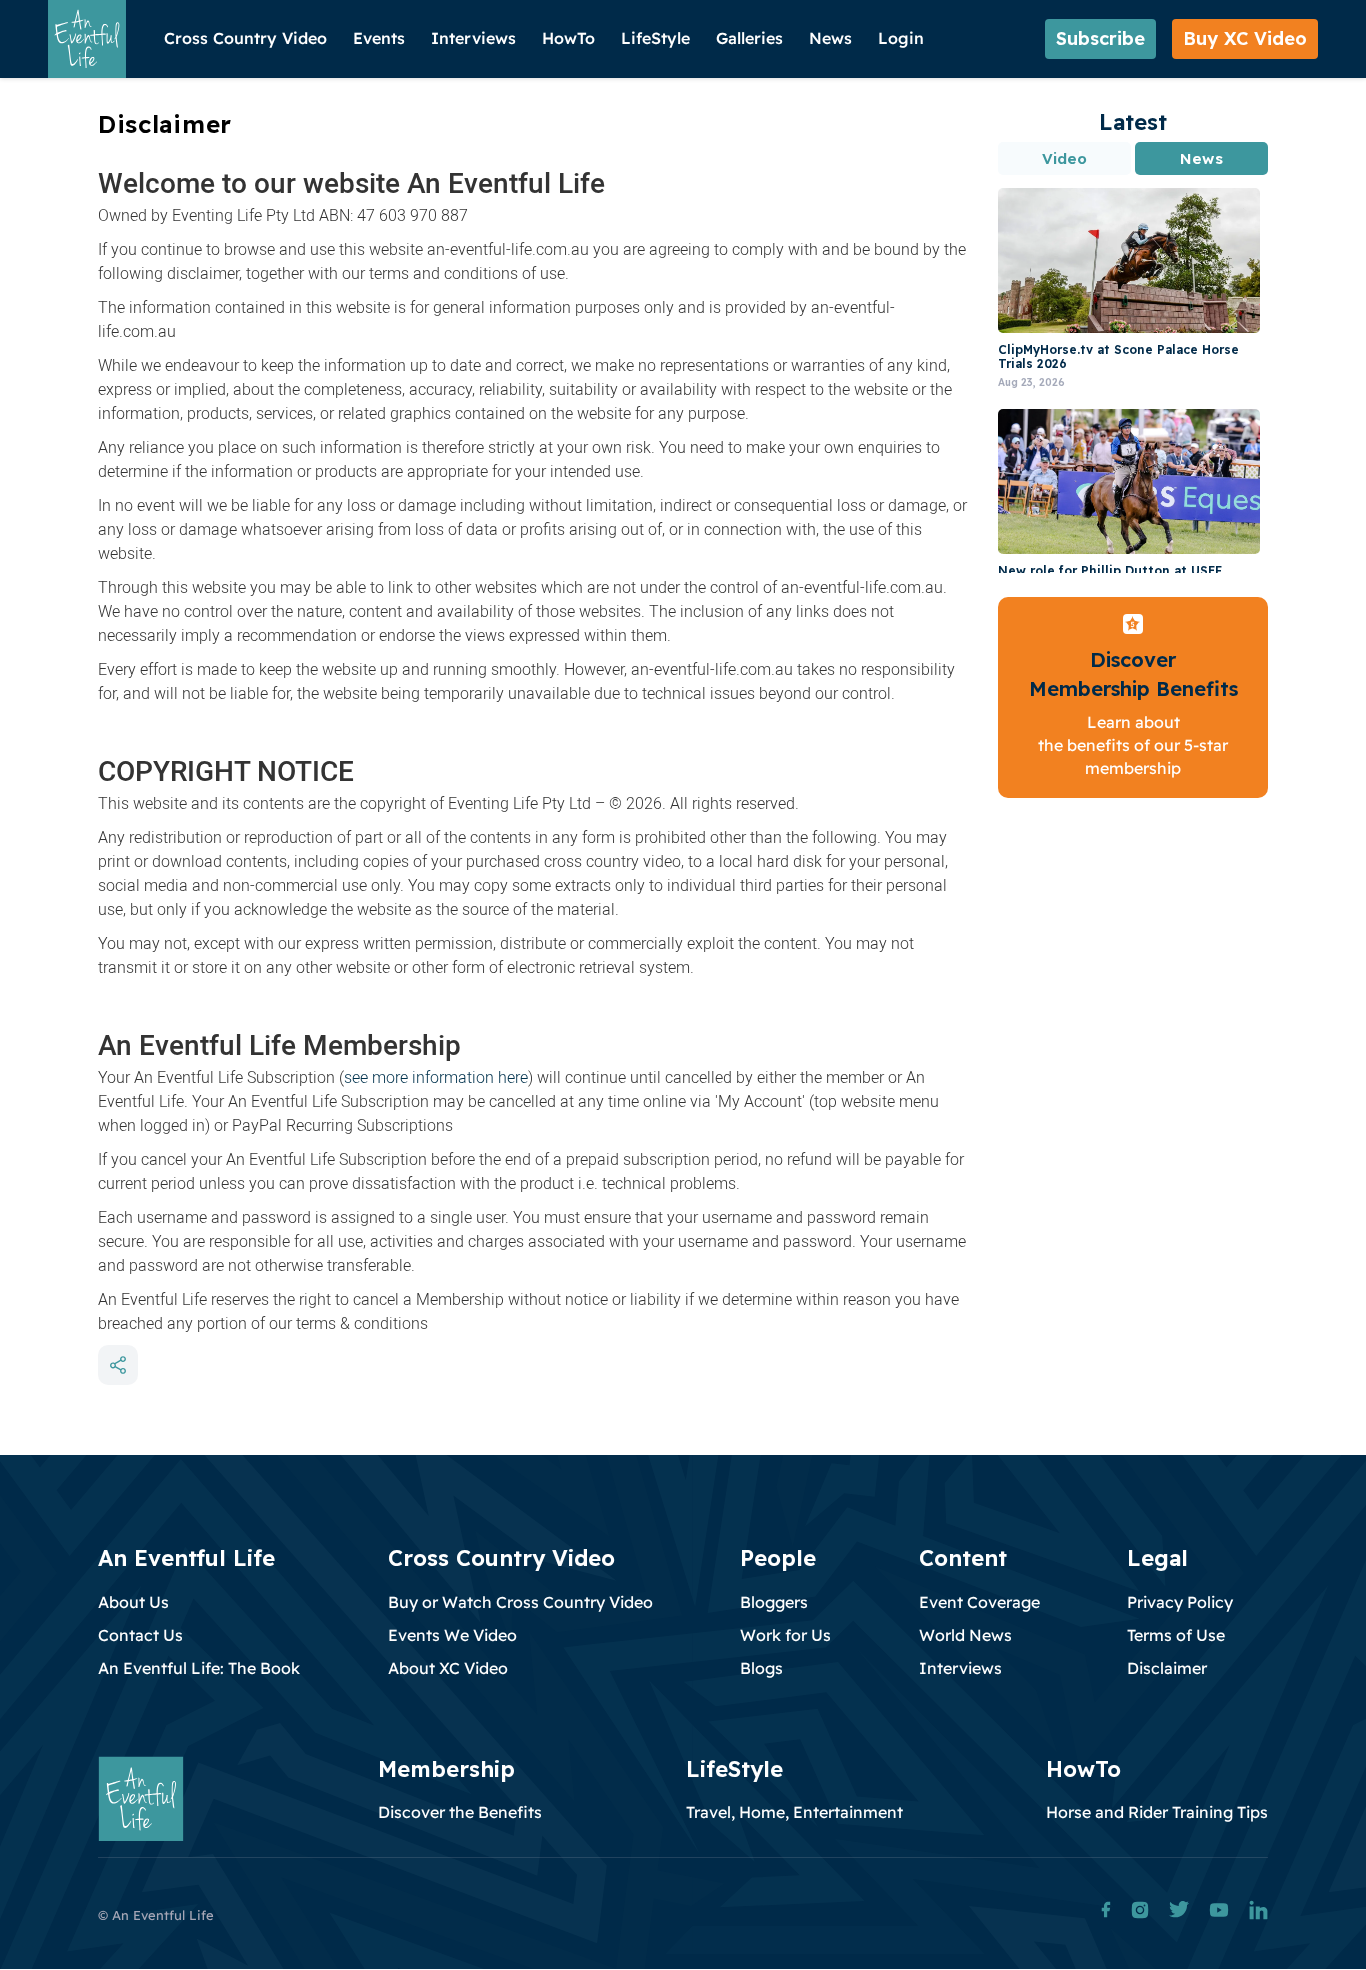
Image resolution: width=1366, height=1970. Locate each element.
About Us (133, 1602)
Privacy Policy (1180, 1602)
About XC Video (448, 1668)
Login (901, 38)
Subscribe (1100, 38)
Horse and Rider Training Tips (1157, 1812)
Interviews (473, 38)
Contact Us (140, 1635)
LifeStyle (655, 38)
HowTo (568, 38)
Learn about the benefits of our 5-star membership (1133, 745)
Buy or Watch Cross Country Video (520, 1602)
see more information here (436, 1077)
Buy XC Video (1245, 38)
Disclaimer (1167, 1668)
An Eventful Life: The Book (199, 1668)
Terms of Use (1176, 1635)
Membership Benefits (1133, 688)
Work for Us (785, 1635)
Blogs (761, 1668)
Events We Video (452, 1635)
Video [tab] (1065, 158)
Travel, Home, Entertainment (794, 1812)
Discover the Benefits (460, 1812)
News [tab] (1201, 158)
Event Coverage (979, 1602)
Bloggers (774, 1602)
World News (965, 1635)
